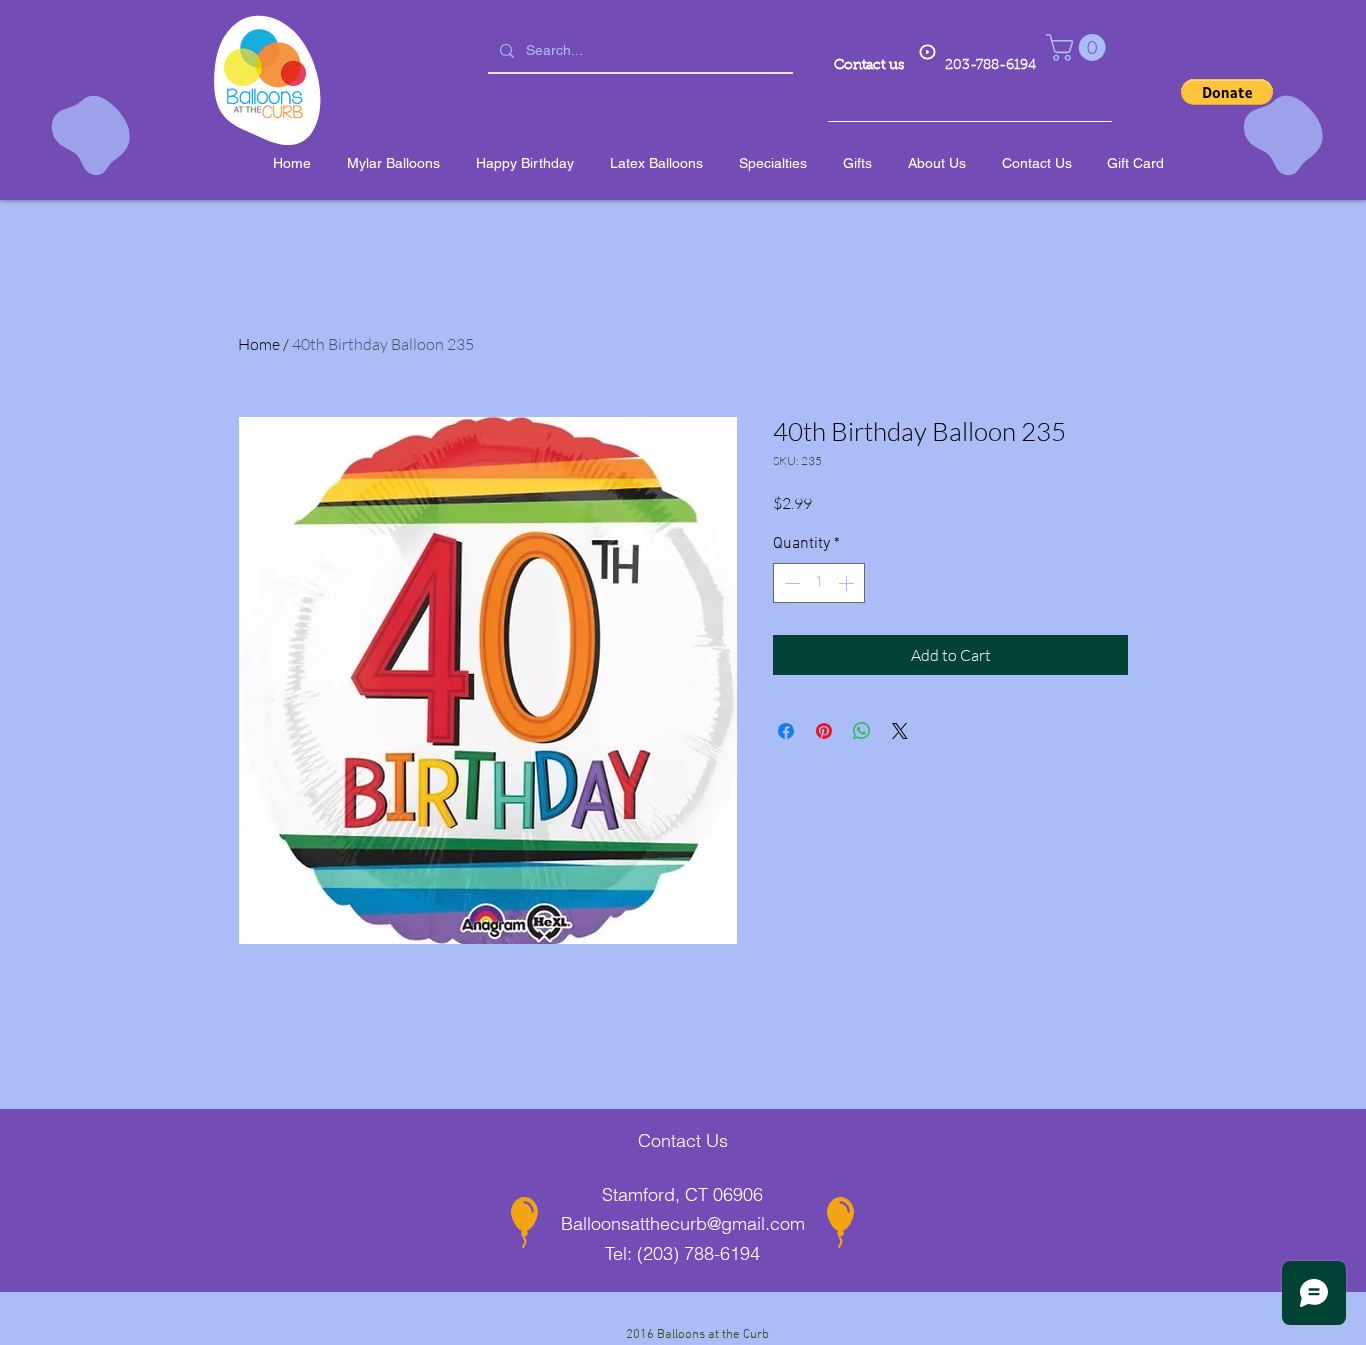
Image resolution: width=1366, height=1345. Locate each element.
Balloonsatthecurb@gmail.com (683, 1223)
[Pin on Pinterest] (824, 731)
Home (259, 344)
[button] (1079, 47)
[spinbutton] (819, 583)
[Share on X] (900, 731)
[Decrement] (790, 583)
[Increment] (848, 583)
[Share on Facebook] (786, 731)
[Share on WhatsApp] (862, 731)
